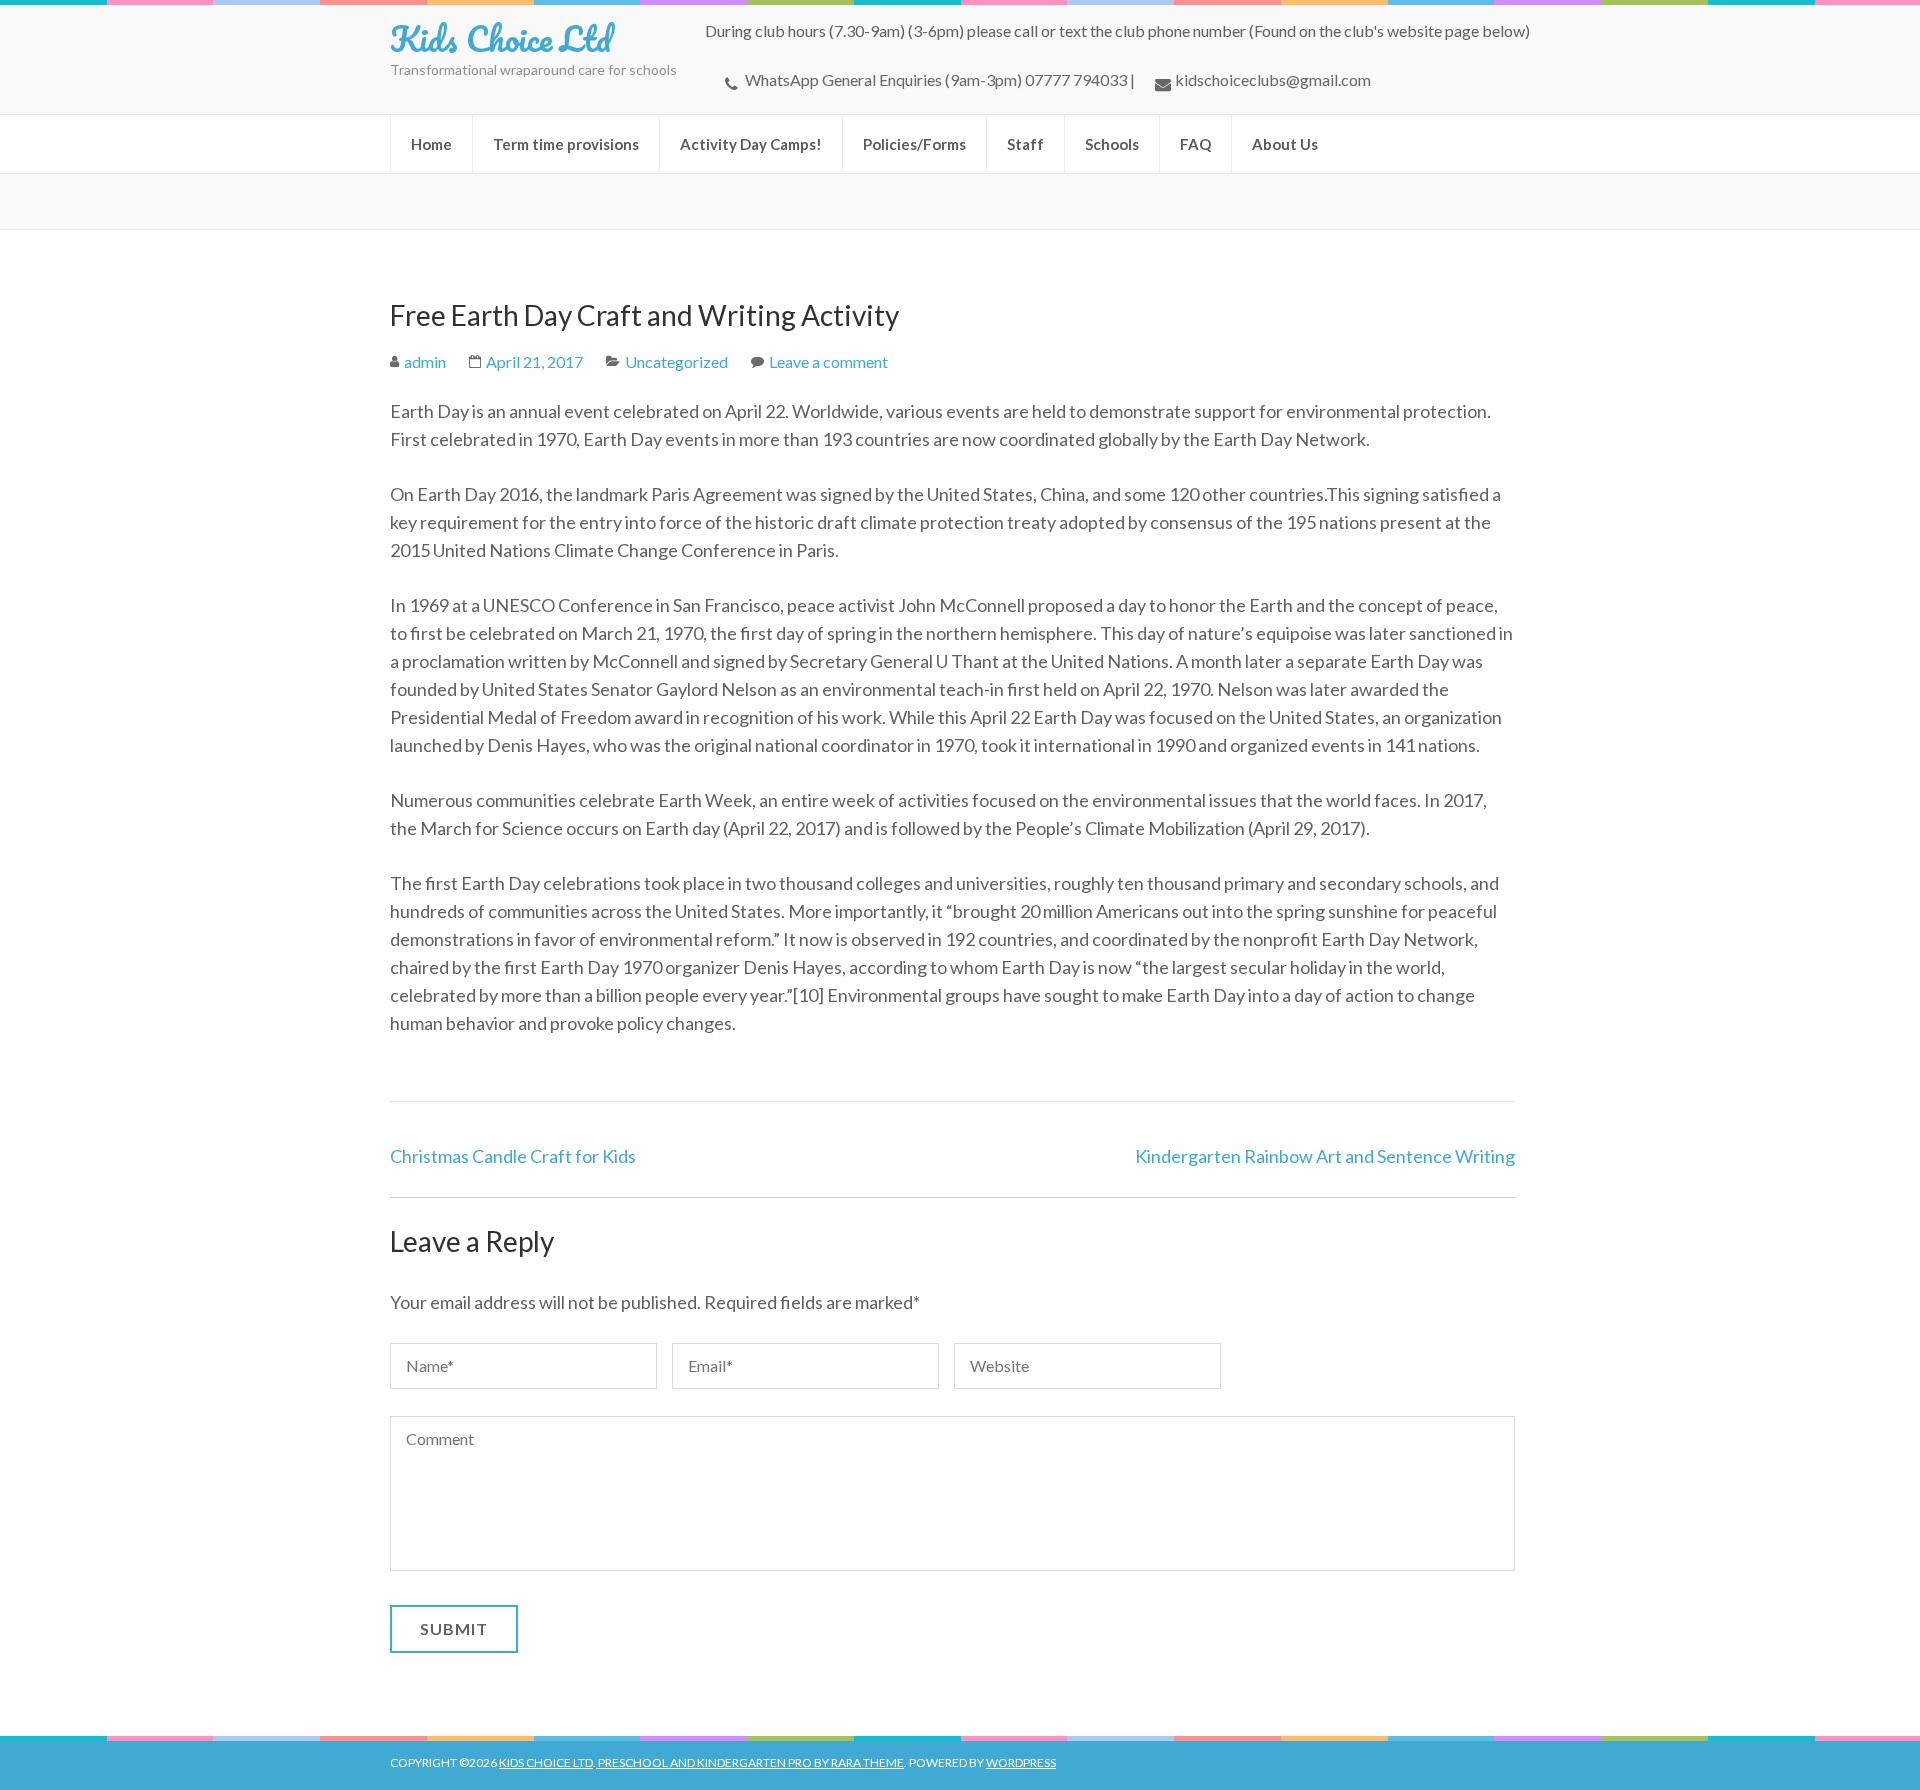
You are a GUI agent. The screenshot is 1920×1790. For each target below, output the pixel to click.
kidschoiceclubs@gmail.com (1273, 79)
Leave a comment (828, 361)
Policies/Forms (914, 144)
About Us (1285, 144)
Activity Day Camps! (751, 144)
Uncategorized (676, 361)
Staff (1025, 144)
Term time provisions (566, 144)
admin (425, 361)
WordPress (1021, 1762)
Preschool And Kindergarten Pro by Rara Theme (750, 1762)
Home (431, 144)
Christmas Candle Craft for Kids (513, 1156)
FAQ (1195, 144)
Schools (1112, 144)
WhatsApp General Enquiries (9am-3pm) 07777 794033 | (940, 79)
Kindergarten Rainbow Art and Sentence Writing (1325, 1156)
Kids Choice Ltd (500, 38)
